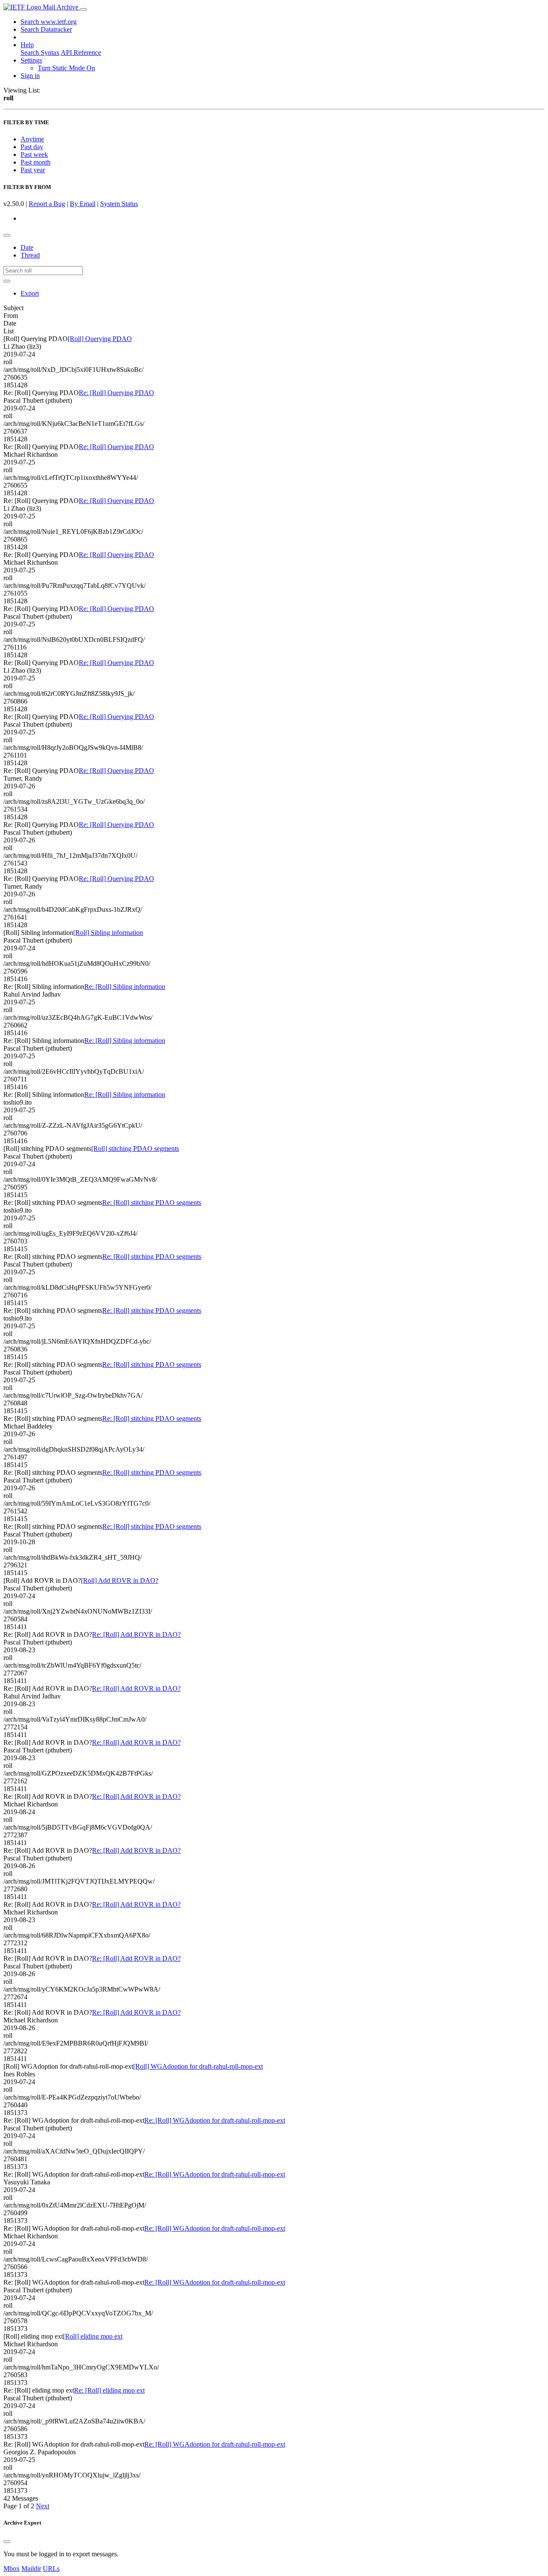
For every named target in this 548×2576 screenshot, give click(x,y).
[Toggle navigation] (83, 9)
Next (43, 2506)
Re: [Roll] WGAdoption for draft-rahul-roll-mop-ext (215, 2120)
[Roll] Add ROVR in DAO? (120, 1580)
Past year (33, 170)
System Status (119, 204)
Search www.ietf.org (49, 22)
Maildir (31, 2569)
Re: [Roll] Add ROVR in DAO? (136, 1634)
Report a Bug (47, 204)
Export (30, 293)
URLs (51, 2569)
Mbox (12, 2569)
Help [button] (27, 45)
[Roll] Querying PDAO (100, 339)
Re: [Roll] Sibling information (125, 987)
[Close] (7, 2542)
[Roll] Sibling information (108, 933)
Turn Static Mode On (66, 68)
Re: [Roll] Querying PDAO (116, 393)
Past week (34, 154)
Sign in (30, 76)
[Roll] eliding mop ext (93, 2336)
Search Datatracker (46, 29)
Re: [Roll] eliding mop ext (109, 2390)
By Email (83, 204)
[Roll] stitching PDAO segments (135, 1149)
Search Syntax (40, 52)
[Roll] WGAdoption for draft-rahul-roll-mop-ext (198, 2066)
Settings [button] (31, 60)
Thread (30, 255)
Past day (32, 147)
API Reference (81, 52)
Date (27, 247)
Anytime (32, 139)
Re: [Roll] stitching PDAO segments (152, 1203)
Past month (36, 162)
